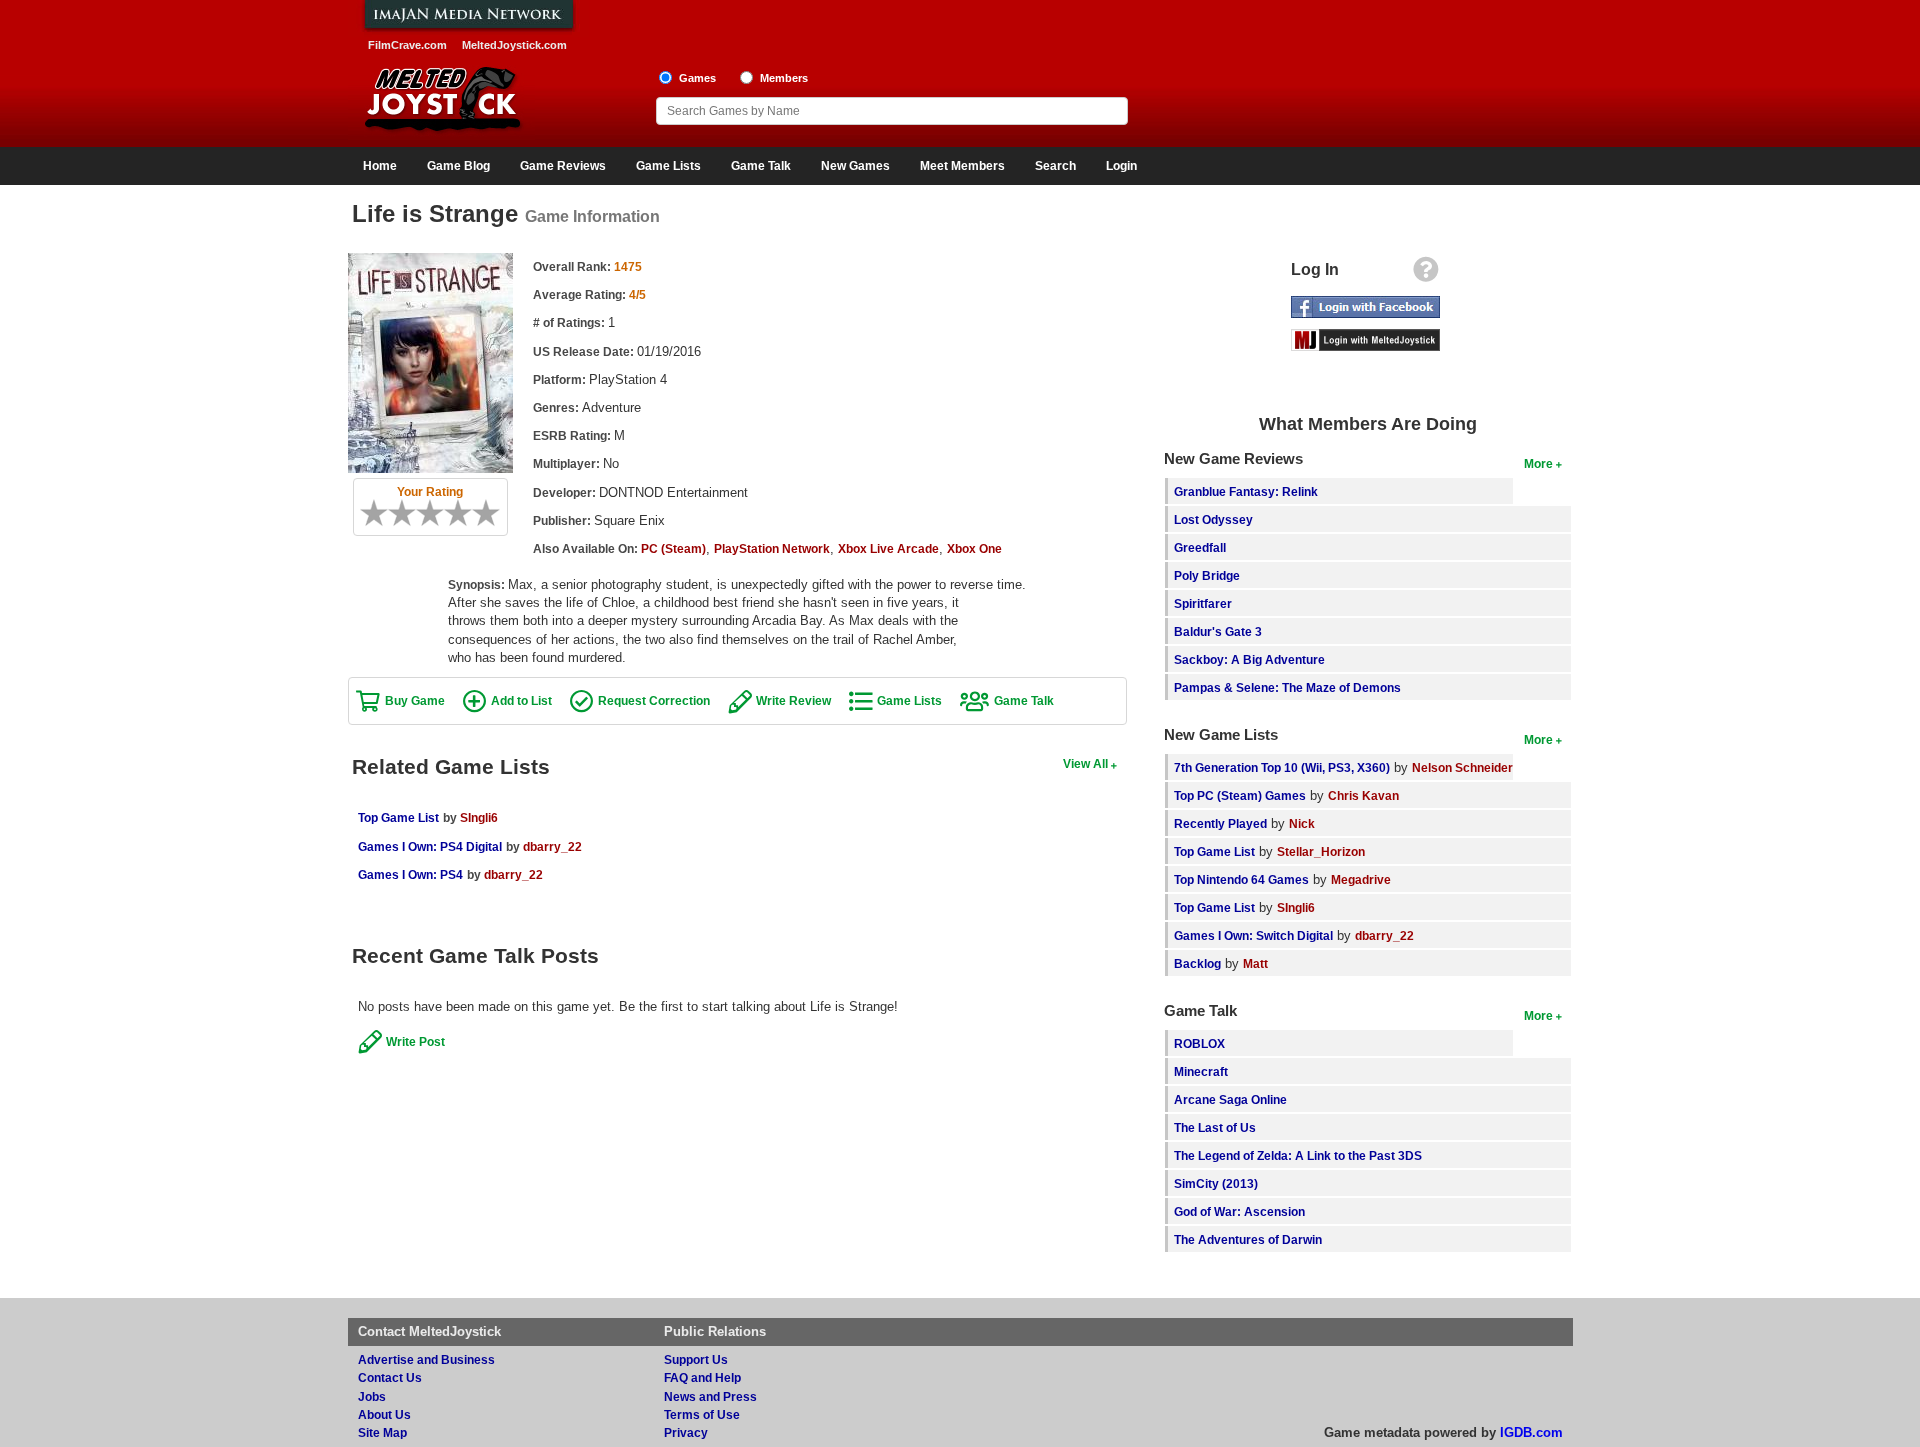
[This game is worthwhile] (451, 513)
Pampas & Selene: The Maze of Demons (1287, 687)
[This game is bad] (395, 513)
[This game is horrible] (381, 513)
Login (1121, 166)
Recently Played (1220, 823)
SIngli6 (479, 817)
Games (697, 78)
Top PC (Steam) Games (1240, 795)
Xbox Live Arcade (888, 548)
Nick (1302, 823)
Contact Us (390, 1377)
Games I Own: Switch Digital (1253, 935)
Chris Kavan (1363, 795)
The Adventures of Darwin (1248, 1239)
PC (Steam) (673, 548)
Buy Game (415, 700)
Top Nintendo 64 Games (1241, 879)
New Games (855, 166)
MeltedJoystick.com (514, 45)
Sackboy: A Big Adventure (1249, 659)
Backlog (1197, 963)
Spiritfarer (1203, 603)
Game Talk (761, 166)
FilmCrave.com (407, 45)
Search (1055, 166)
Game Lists (668, 166)
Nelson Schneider (1462, 767)
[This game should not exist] (367, 513)
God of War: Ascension (1239, 1211)
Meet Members (962, 166)
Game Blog (458, 166)
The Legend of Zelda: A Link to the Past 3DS (1298, 1155)
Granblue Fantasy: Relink (1246, 491)
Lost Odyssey (1213, 519)
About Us (384, 1414)
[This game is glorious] (493, 513)
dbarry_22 (552, 846)
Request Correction (654, 700)
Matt (1255, 963)
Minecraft (1201, 1071)
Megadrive (1361, 879)
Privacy (686, 1432)
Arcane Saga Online (1230, 1099)
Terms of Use (702, 1414)
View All (1085, 763)
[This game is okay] (437, 513)
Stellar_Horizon (1321, 851)
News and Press (710, 1396)
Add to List (521, 700)
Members (784, 78)
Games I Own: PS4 (410, 874)
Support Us (696, 1359)
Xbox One (974, 548)
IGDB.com (1531, 1432)
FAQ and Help (702, 1377)
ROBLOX (1199, 1043)
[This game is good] (465, 513)
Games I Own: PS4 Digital (430, 846)
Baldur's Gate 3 (1218, 631)
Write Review (793, 700)
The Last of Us (1215, 1127)
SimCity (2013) (1216, 1183)
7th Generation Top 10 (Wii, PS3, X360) (1282, 767)
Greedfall (1200, 547)
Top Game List (398, 817)
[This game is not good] (409, 513)
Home (380, 166)
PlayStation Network (772, 548)
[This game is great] (479, 513)
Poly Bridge (1207, 575)
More (1538, 463)
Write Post (415, 1041)
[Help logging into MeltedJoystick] (1426, 274)
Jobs (372, 1396)
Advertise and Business (426, 1359)
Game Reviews (563, 166)
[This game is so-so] (423, 513)
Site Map (382, 1432)
